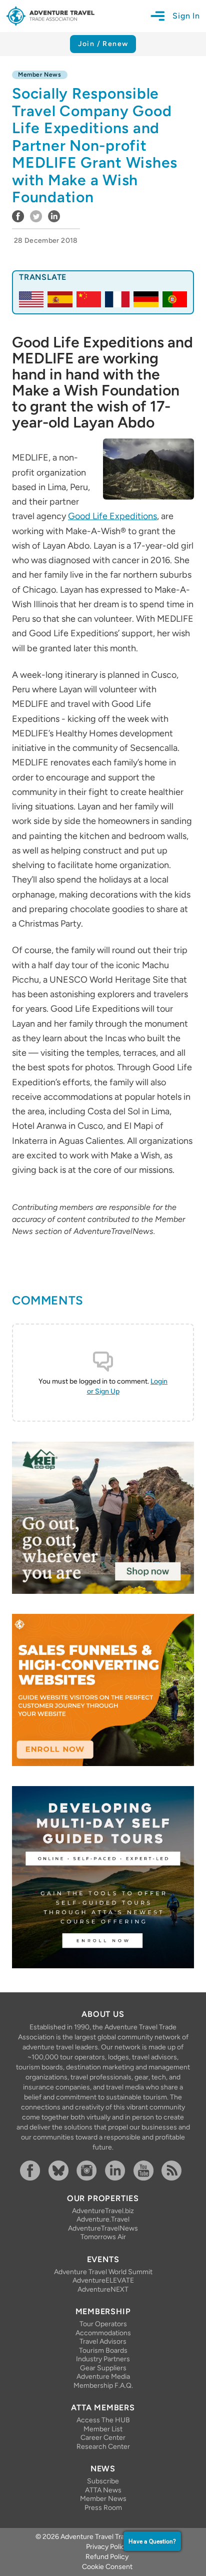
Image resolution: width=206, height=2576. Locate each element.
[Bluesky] (61, 2171)
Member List (103, 2429)
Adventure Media (103, 2377)
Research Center (103, 2447)
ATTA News (103, 2490)
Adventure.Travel (103, 2219)
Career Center (103, 2438)
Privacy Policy (107, 2547)
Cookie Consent (107, 2567)
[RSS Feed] (174, 2171)
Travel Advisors (103, 2341)
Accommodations (103, 2333)
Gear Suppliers (103, 2368)
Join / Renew (103, 44)
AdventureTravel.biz (103, 2211)
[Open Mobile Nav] (161, 16)
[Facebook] (32, 2171)
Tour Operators (103, 2324)
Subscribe (103, 2481)
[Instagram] (89, 2171)
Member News (103, 2499)
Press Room (103, 2508)
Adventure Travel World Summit (103, 2272)
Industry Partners (103, 2359)
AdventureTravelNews (103, 2228)
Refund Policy (107, 2557)
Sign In (186, 16)
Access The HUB (103, 2420)
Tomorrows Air (103, 2237)
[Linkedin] (117, 2171)
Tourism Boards (103, 2350)
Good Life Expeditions (112, 516)
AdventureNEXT (103, 2289)
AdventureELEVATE (103, 2280)
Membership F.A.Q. (103, 2386)
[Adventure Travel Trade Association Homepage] (50, 16)
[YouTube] (146, 2171)
